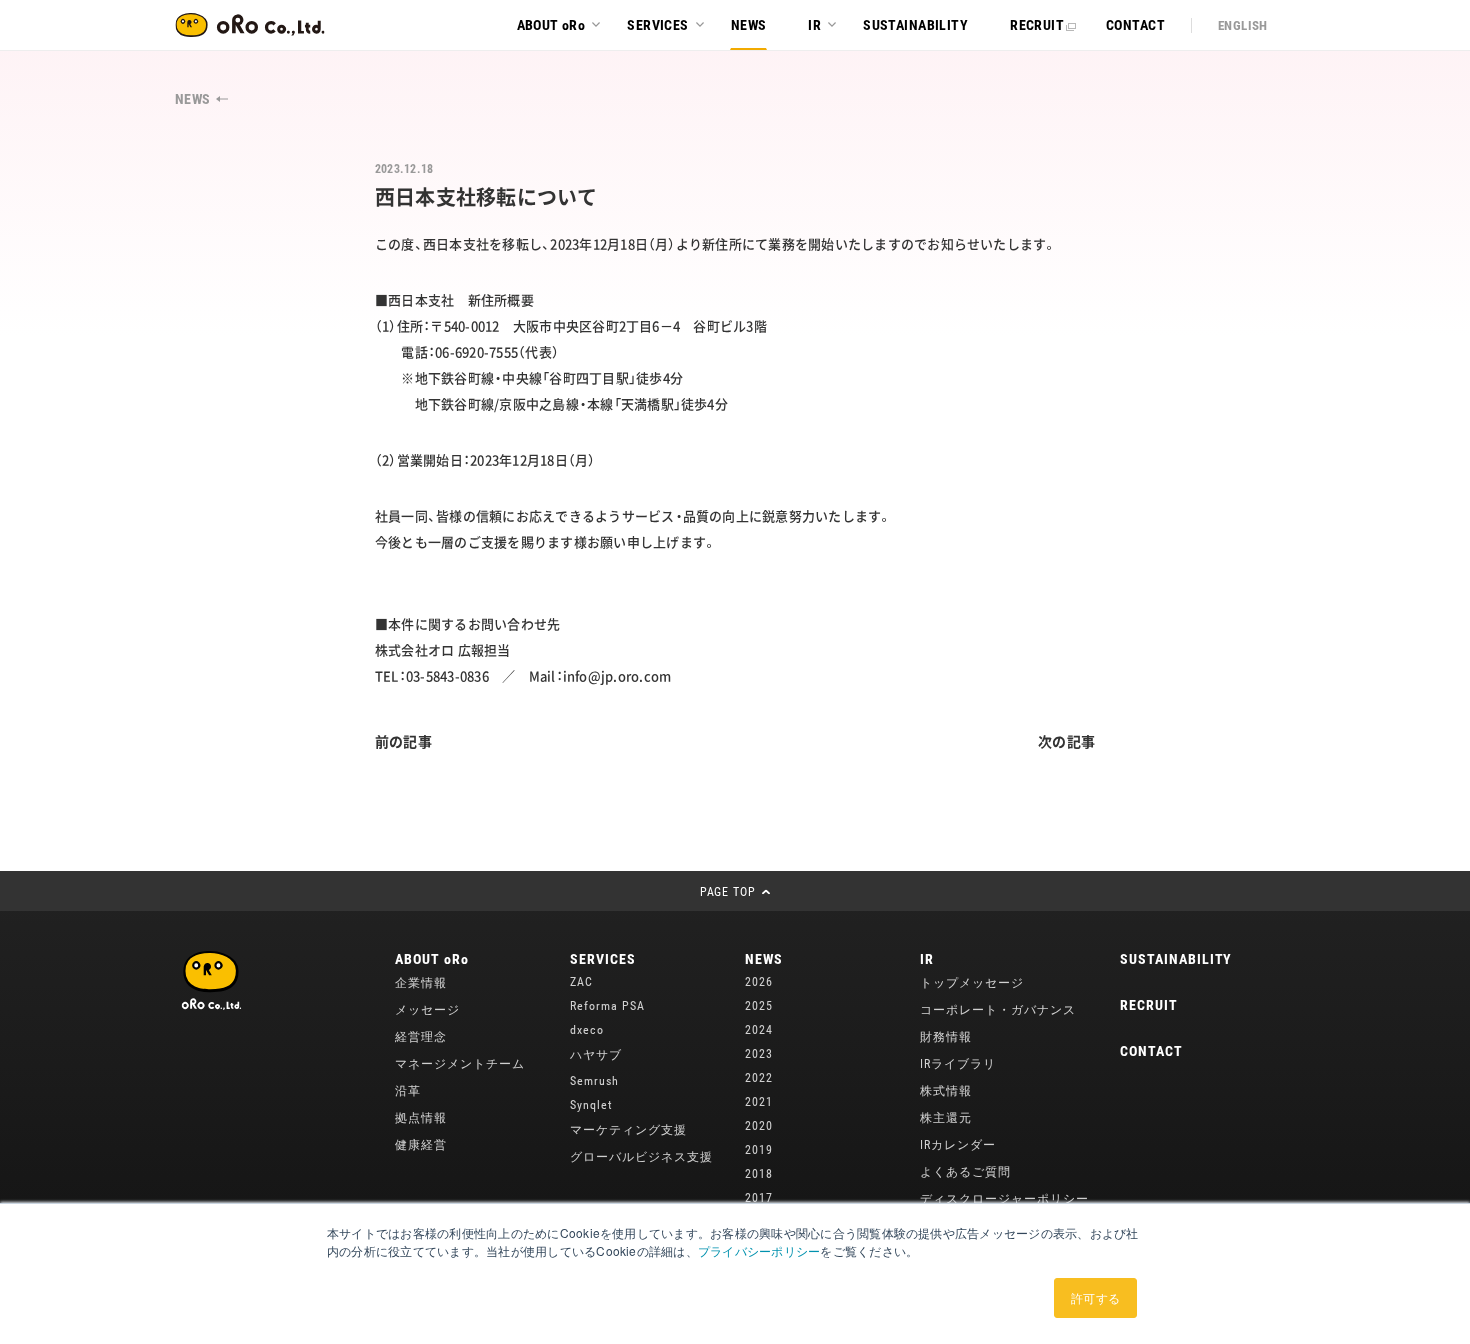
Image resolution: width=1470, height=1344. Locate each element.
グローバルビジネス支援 (641, 1157)
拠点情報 (421, 1118)
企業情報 (421, 983)
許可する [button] (1095, 1297)
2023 (759, 1054)
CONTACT (1151, 1051)
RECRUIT (1149, 1005)
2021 (759, 1102)
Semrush (594, 1081)
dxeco (587, 1030)
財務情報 (946, 1037)
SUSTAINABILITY (1176, 959)
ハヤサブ (596, 1055)
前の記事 (403, 741)
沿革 (408, 1091)
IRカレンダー (958, 1145)
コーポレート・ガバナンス (998, 1010)
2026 (759, 982)
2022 (759, 1078)
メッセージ (427, 1010)
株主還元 (946, 1118)
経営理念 (421, 1037)
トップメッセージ (972, 983)
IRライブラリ (958, 1064)
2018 (759, 1174)
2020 (759, 1126)
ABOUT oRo (432, 959)
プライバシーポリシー (759, 1250)
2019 (759, 1150)
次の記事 (1066, 741)
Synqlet (591, 1105)
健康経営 (421, 1145)
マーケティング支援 (628, 1130)
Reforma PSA (607, 1006)
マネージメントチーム (460, 1064)
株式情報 (946, 1091)
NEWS (764, 959)
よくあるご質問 (965, 1172)
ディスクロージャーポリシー (1004, 1199)
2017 (759, 1198)
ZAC (581, 982)
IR (927, 959)
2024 (759, 1030)
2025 (759, 1006)
